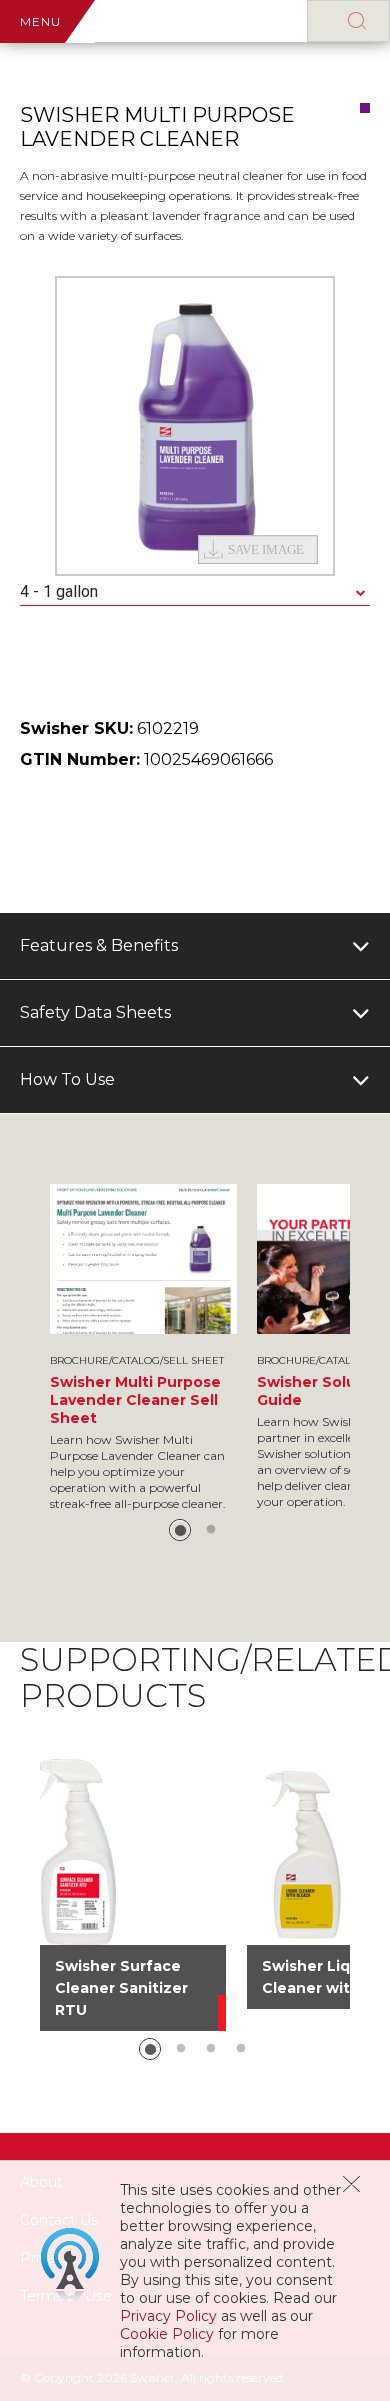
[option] (195, 426)
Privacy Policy (168, 2316)
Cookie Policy (167, 2334)
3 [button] (211, 2049)
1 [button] (180, 1530)
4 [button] (241, 2049)
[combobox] (195, 592)
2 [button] (211, 1530)
